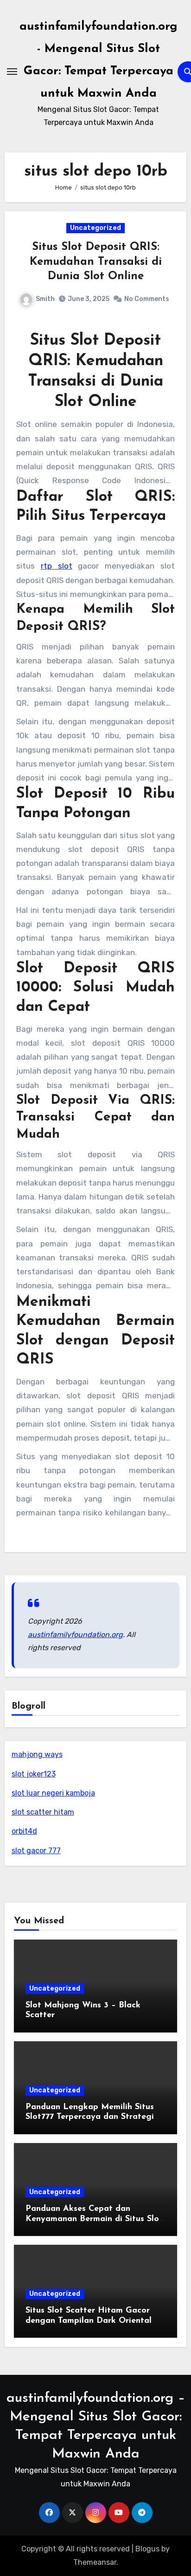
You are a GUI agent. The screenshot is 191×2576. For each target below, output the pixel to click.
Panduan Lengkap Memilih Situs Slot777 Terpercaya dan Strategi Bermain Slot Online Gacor (90, 2117)
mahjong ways (37, 1754)
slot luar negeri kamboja (53, 1793)
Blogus (147, 2549)
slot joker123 (34, 1774)
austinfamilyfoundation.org (75, 1635)
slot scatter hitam (43, 1812)
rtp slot (57, 566)
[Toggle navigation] (12, 72)
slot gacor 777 (36, 1851)
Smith (45, 299)
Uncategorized (95, 228)
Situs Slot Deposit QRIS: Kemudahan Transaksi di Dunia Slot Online (96, 262)
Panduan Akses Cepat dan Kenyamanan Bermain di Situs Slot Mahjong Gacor (94, 2219)
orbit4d (24, 1831)
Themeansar (95, 2562)
